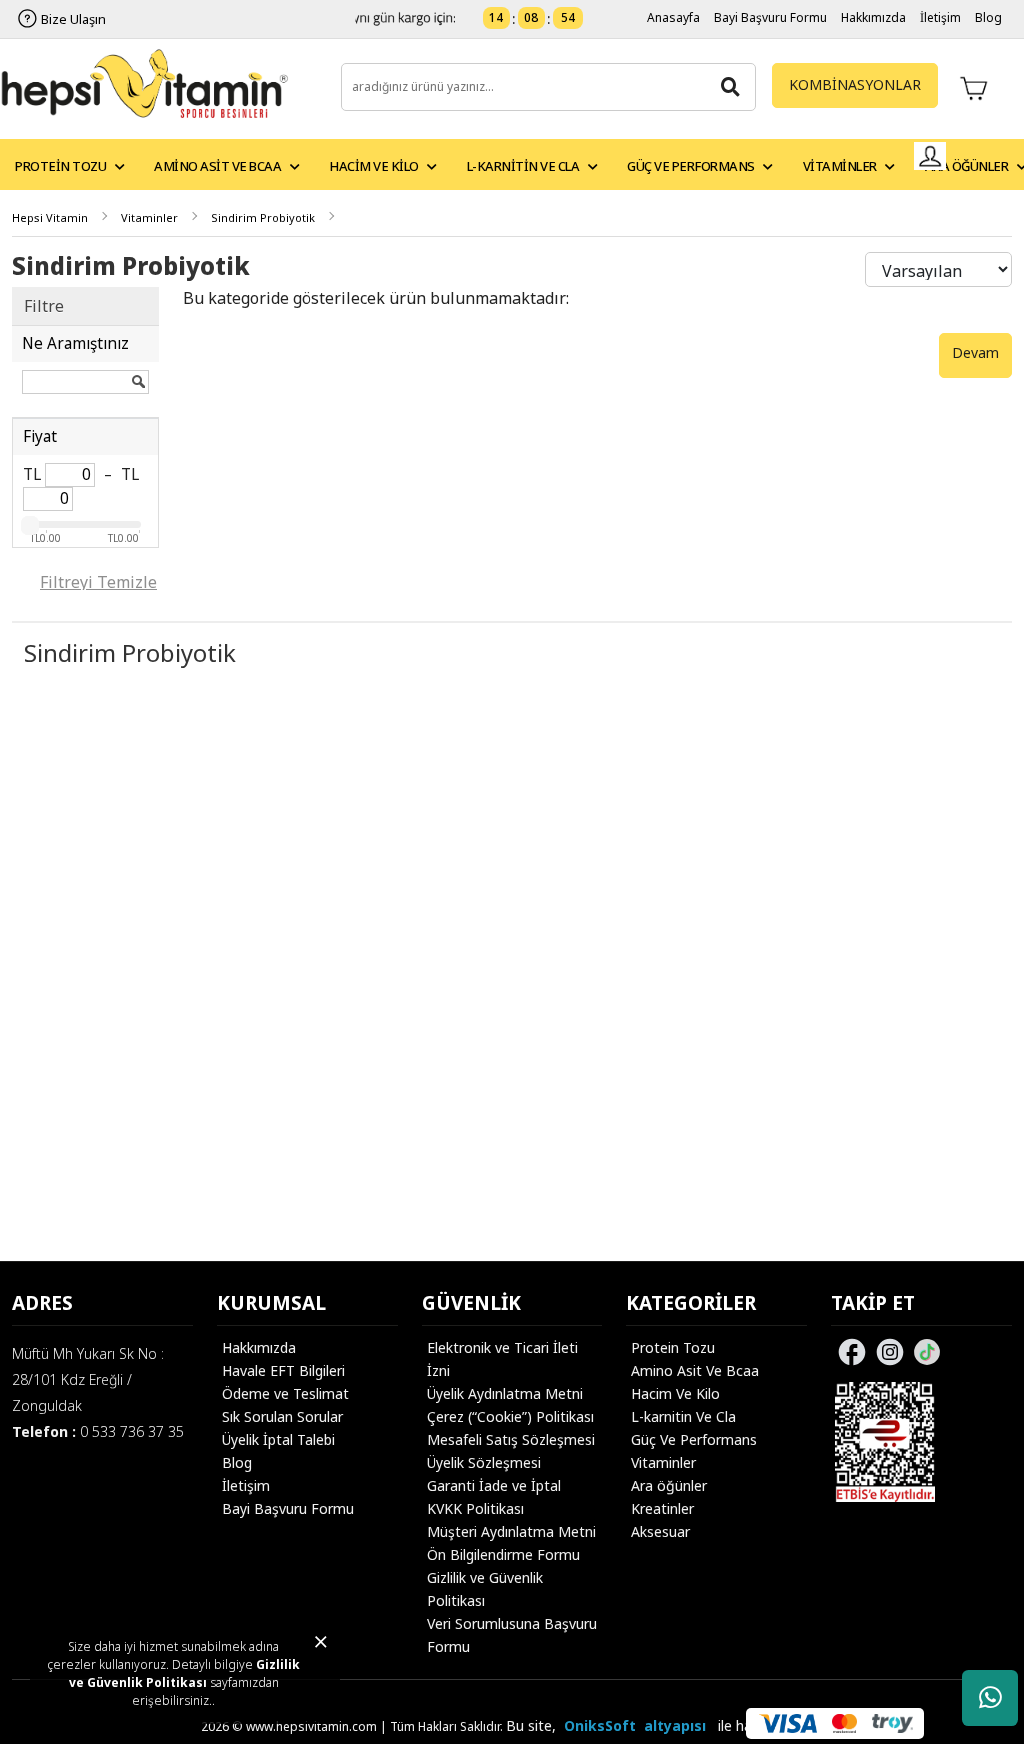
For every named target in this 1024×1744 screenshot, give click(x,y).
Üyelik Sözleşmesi (484, 1462)
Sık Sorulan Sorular (282, 1416)
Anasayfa (673, 17)
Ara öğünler (669, 1485)
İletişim (940, 17)
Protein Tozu (673, 1347)
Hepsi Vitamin (50, 217)
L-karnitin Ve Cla (683, 1416)
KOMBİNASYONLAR (855, 84)
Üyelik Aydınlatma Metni (505, 1393)
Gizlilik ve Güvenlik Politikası (185, 1673)
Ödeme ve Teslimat (285, 1393)
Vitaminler (149, 217)
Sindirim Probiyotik (263, 217)
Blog (988, 17)
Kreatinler (662, 1508)
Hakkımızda (873, 17)
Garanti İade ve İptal (494, 1485)
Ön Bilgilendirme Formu (503, 1554)
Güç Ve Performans (694, 1439)
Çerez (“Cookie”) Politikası (510, 1416)
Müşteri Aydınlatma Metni (511, 1531)
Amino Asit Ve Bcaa (695, 1370)
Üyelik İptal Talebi (278, 1439)
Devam (975, 352)
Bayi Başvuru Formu (770, 17)
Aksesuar (660, 1531)
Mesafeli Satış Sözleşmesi (511, 1439)
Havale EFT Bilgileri (283, 1370)
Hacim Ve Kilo (675, 1393)
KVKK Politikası (475, 1508)
